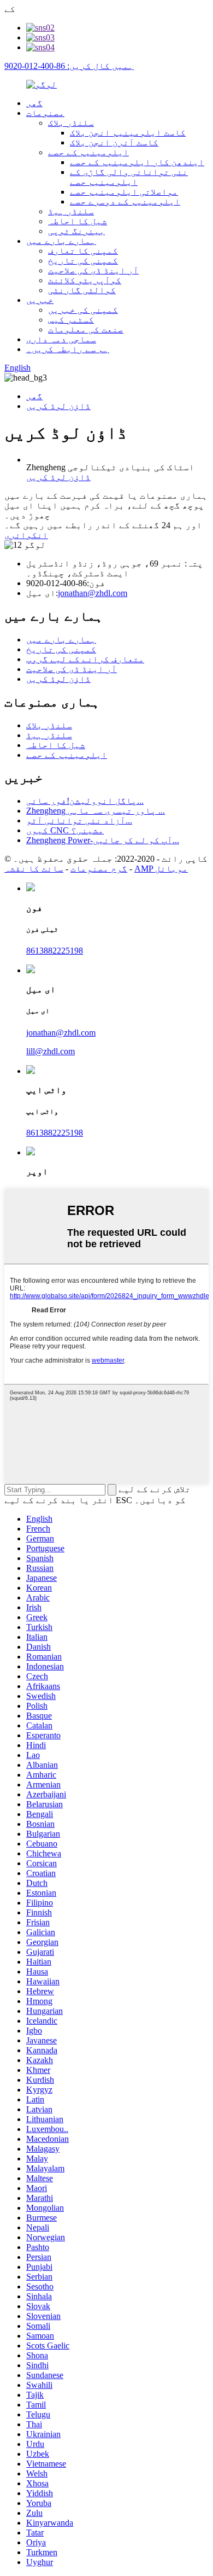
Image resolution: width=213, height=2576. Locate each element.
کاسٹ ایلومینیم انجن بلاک (128, 133)
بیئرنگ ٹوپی (76, 231)
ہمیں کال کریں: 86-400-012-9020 (69, 66)
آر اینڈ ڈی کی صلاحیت (93, 270)
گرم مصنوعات (99, 869)
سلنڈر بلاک (71, 123)
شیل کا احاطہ (78, 221)
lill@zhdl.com (51, 1051)
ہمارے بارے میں (61, 241)
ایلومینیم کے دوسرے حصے (125, 201)
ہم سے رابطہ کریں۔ (68, 349)
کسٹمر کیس (71, 320)
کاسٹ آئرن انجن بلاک (114, 142)
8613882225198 (55, 951)
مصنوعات (45, 113)
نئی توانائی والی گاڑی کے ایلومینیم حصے (129, 177)
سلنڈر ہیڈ (71, 211)
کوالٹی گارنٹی (82, 290)
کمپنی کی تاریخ (83, 261)
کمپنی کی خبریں (83, 310)
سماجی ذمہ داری (61, 339)
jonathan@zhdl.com (93, 593)
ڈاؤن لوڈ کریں (58, 406)
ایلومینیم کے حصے (88, 152)
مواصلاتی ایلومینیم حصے (124, 192)
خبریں (40, 300)
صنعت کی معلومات (86, 329)
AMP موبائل (161, 869)
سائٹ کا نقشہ (34, 869)
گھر (34, 103)
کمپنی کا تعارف (83, 251)
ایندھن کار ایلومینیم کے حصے (137, 162)
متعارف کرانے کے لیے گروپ (85, 659)
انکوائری (26, 535)
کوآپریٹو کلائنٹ (85, 280)
